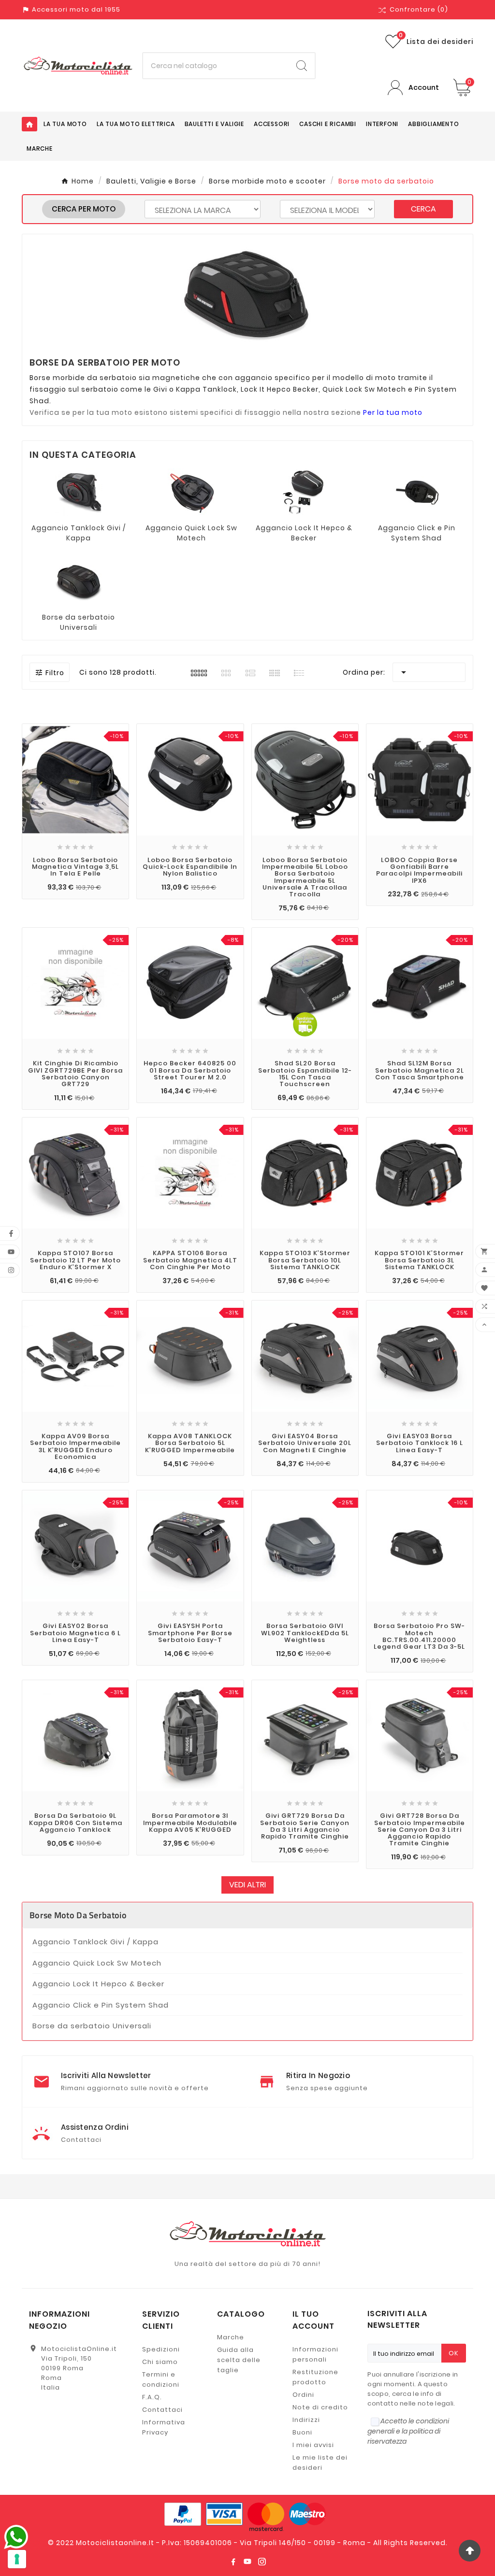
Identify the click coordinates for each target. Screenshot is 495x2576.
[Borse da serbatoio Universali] (79, 581)
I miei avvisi (313, 2445)
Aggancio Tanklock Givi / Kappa (79, 533)
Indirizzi (306, 2420)
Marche (231, 2337)
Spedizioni (161, 2349)
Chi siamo (160, 2362)
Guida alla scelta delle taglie (239, 2360)
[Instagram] (262, 2562)
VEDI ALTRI (247, 1885)
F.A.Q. (152, 2397)
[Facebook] (233, 2562)
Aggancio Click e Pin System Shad (417, 533)
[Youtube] (247, 2562)
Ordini (303, 2395)
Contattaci (162, 2410)
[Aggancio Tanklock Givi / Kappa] (79, 492)
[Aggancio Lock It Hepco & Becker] (304, 492)
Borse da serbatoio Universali (79, 622)
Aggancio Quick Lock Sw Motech (191, 533)
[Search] (302, 66)
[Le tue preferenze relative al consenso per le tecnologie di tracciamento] (17, 2559)
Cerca (423, 209)
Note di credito (320, 2407)
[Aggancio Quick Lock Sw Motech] (191, 492)
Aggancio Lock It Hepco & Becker (304, 533)
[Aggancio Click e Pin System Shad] (417, 492)
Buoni (302, 2432)
